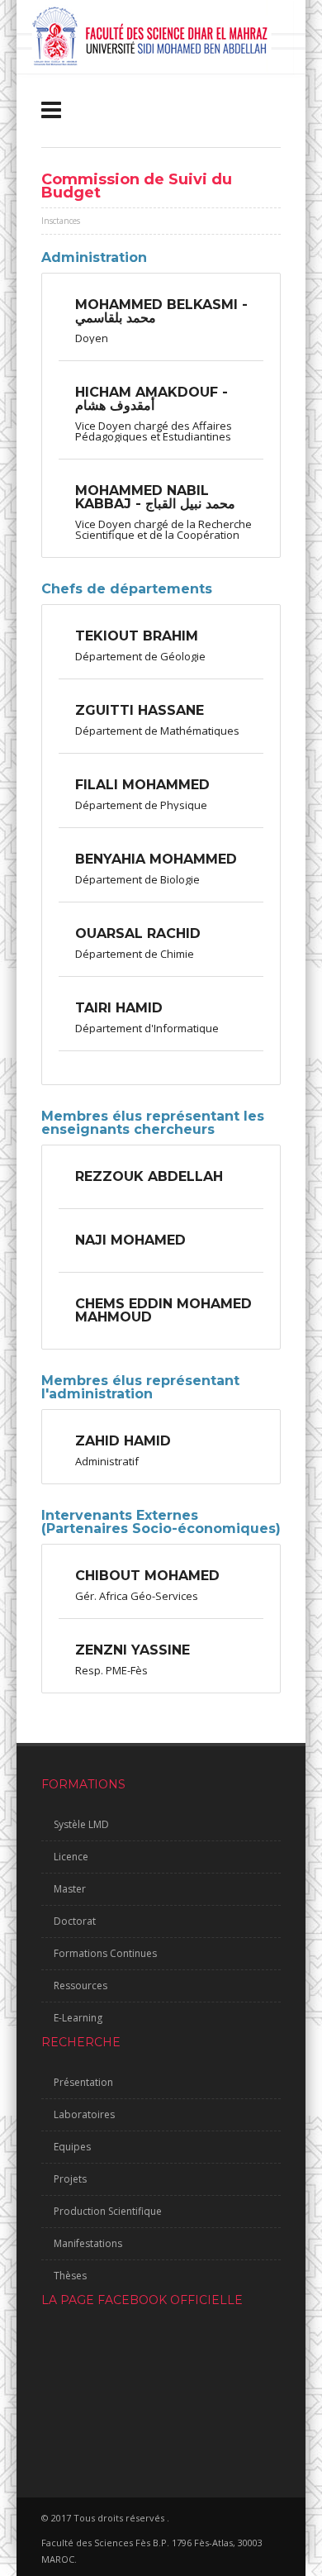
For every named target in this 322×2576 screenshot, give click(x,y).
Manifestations (88, 2243)
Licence (71, 1857)
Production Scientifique (108, 2211)
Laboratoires (84, 2114)
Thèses (70, 2276)
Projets (70, 2179)
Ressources (80, 1986)
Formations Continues (105, 1953)
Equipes (72, 2147)
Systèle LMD (81, 1824)
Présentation (83, 2082)
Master (70, 1889)
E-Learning (78, 2018)
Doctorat (75, 1921)
